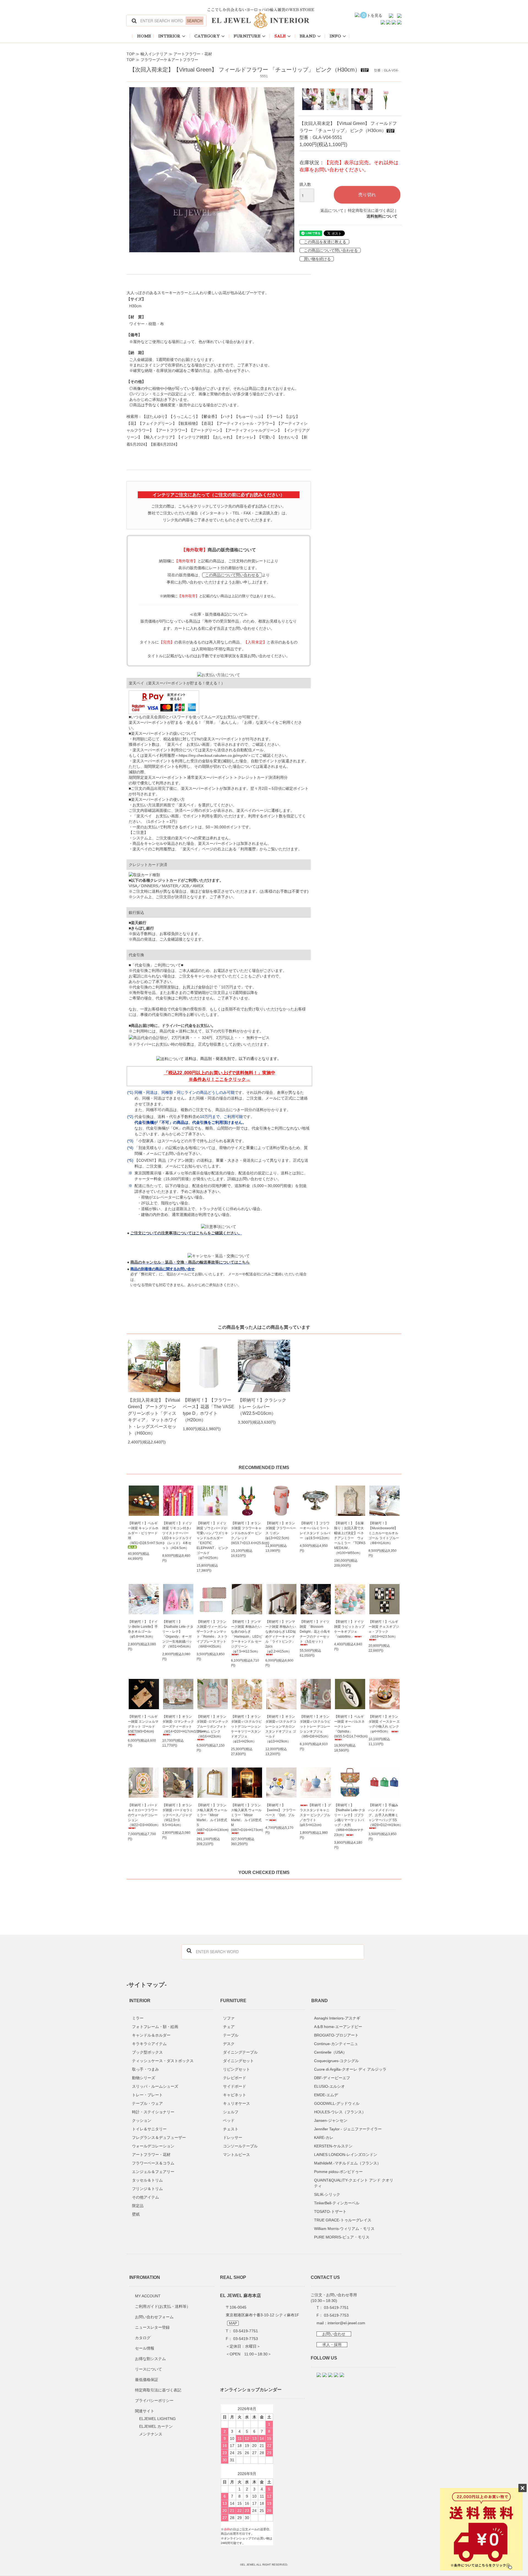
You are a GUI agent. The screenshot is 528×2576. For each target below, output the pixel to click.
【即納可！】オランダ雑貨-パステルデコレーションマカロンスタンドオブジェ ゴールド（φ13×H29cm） (281, 1729)
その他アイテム (145, 2197)
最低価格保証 (147, 2380)
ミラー (138, 2018)
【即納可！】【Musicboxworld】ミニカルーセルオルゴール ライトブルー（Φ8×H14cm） (384, 1533)
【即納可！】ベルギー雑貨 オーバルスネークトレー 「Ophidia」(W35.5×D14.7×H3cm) (350, 1727)
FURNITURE (247, 36)
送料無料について (382, 216)
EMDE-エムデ (326, 2095)
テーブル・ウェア (147, 2103)
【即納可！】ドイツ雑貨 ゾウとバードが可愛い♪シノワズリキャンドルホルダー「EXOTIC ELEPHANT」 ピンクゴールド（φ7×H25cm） (212, 1541)
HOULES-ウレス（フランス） (340, 2112)
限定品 (138, 2206)
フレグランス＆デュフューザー (159, 2137)
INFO (335, 36)
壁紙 (136, 2214)
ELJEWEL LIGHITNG (157, 2419)
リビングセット (237, 2069)
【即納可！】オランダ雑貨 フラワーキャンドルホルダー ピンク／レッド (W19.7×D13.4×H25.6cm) (247, 1533)
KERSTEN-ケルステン (333, 2146)
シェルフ (231, 2112)
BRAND (308, 36)
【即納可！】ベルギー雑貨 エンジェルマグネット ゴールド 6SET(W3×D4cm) (143, 1724)
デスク (229, 2044)
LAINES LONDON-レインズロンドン (346, 2155)
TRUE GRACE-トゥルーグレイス (343, 2220)
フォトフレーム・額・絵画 (155, 2027)
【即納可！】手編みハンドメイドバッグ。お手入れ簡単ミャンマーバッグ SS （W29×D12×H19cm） (384, 1815)
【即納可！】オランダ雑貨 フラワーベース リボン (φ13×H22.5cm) (281, 1531)
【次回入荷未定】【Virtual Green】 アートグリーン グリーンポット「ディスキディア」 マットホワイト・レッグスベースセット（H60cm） (154, 1417)
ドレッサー (233, 2137)
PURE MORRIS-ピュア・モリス (342, 2237)
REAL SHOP (233, 2277)
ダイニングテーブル (240, 2052)
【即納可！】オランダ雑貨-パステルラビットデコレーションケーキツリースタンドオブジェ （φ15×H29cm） (246, 1729)
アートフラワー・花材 (193, 54)
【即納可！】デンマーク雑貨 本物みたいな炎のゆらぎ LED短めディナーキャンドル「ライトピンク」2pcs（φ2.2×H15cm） (281, 1637)
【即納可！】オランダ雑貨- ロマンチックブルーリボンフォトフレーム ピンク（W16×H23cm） (212, 1727)
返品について (332, 210)
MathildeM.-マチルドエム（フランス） (347, 2163)
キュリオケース (237, 2103)
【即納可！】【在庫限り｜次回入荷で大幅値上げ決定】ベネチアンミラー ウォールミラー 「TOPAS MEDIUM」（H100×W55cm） (350, 1538)
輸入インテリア (154, 54)
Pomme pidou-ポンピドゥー (338, 2172)
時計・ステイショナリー (153, 2112)
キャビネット (235, 2095)
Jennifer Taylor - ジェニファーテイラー (348, 2129)
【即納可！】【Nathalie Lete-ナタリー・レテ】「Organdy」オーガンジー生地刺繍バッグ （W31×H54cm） (178, 1634)
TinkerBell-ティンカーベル (337, 2203)
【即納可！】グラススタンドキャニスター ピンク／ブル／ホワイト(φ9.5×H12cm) (315, 1815)
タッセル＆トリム (147, 2180)
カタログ (143, 2338)
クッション (142, 2120)
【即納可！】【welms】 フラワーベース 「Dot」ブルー (280, 1813)
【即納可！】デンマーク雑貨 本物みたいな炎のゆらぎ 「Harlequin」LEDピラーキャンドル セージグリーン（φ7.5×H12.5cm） (247, 1637)
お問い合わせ (334, 2334)
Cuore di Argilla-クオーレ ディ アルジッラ (350, 2069)
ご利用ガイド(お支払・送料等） (163, 2306)
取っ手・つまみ (145, 2069)
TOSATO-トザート (330, 2211)
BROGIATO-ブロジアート (336, 2035)
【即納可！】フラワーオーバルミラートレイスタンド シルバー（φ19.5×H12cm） (315, 1531)
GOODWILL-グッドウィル (337, 2103)
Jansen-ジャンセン (331, 2120)
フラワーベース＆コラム (153, 2163)
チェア (229, 2027)
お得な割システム (150, 2359)
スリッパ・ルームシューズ (155, 2086)
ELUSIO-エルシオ (329, 2086)
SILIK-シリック (327, 2194)
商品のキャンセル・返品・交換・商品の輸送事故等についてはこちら (190, 1262)
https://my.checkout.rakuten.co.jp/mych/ (213, 755)
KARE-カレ (324, 2137)
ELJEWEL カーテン (156, 2426)
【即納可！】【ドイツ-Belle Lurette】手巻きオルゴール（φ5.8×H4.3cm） (143, 1629)
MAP (233, 2323)
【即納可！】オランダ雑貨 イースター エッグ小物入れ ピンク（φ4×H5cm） (384, 1724)
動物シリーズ (144, 2078)
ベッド (229, 2120)
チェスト (231, 2129)
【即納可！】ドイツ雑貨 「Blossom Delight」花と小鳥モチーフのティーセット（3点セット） (315, 1632)
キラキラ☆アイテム (149, 2044)
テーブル (231, 2035)
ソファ (229, 2018)
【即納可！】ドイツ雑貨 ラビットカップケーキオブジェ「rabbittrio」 (349, 1629)
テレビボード (235, 2078)
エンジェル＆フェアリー (153, 2172)
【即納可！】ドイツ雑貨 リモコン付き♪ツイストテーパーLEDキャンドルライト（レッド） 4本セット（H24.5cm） (177, 1536)
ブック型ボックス (147, 2052)
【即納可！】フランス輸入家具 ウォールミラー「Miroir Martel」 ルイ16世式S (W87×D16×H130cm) (212, 1818)
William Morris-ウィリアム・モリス (344, 2229)
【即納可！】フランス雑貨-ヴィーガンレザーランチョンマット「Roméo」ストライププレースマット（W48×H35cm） (212, 1634)
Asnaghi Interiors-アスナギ (337, 2018)
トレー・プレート (147, 2095)
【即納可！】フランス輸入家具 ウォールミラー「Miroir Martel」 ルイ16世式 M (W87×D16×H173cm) (247, 1818)
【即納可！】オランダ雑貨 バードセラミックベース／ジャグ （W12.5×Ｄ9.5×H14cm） (178, 1815)
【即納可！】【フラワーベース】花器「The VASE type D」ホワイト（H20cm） (209, 1410)
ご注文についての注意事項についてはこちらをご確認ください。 (186, 1233)
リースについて (148, 2369)
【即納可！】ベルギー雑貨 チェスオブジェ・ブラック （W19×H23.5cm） (384, 1629)
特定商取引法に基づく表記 (371, 210)
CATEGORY (207, 36)
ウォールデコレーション (153, 2146)
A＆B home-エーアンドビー (338, 2027)
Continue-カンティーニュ (336, 2044)
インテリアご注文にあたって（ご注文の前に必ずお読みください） (219, 495)
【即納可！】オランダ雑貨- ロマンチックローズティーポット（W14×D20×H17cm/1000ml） (178, 1724)
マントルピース (237, 2155)
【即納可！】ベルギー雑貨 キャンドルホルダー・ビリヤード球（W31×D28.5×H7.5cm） (144, 1533)
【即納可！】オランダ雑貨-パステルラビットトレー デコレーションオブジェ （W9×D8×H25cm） (315, 1727)
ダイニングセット (238, 2061)
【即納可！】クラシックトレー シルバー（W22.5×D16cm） (262, 1407)
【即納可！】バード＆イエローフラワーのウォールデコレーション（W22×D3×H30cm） (144, 1815)
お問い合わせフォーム (154, 2317)
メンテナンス (151, 2434)
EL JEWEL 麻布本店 (240, 2295)
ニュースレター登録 (152, 2327)
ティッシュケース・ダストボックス (163, 2061)
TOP (130, 54)
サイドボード (235, 2086)
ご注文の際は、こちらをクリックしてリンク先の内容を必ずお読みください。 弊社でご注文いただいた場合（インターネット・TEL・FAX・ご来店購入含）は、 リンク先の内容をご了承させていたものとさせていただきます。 (219, 513)
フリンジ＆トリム (147, 2189)
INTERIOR (169, 36)
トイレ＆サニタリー (149, 2129)
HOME (144, 36)
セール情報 (145, 2348)
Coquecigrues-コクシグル (336, 2061)
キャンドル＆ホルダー (151, 2035)
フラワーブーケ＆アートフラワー (169, 60)
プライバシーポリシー (154, 2400)
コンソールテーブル (240, 2146)
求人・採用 (332, 2345)
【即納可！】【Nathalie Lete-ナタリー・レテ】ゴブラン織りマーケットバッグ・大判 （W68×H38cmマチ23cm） (350, 1820)
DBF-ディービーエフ (332, 2078)
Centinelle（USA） (330, 2052)
